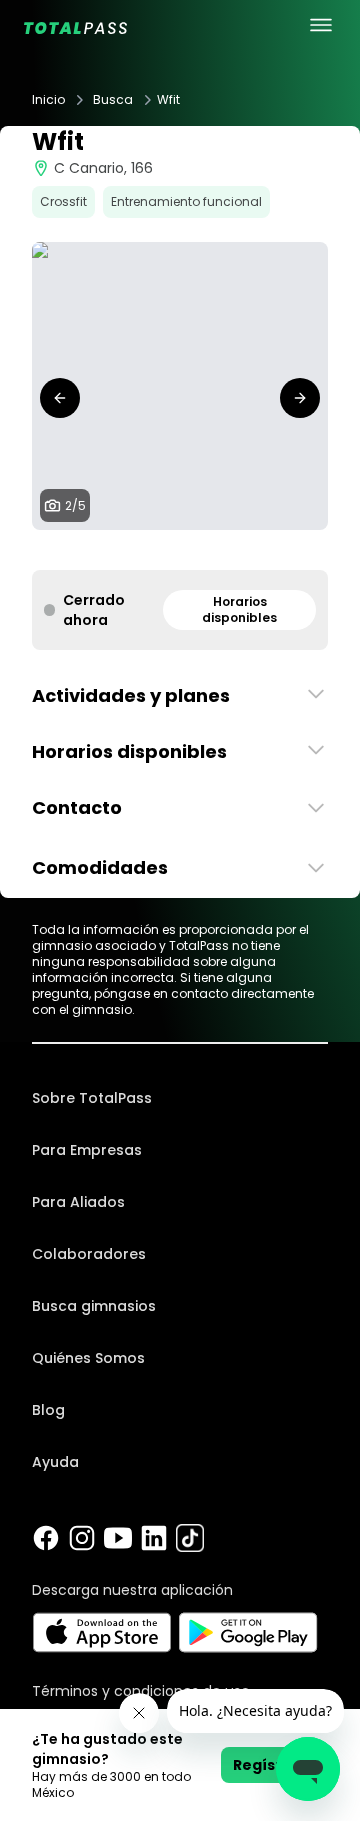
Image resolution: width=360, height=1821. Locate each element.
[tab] (148, 550)
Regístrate (274, 1765)
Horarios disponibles (239, 609)
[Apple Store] (101, 1632)
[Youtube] (118, 1538)
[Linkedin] (154, 1538)
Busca (113, 100)
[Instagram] (82, 1538)
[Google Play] (248, 1632)
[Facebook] (46, 1538)
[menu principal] (321, 25)
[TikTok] (190, 1538)
